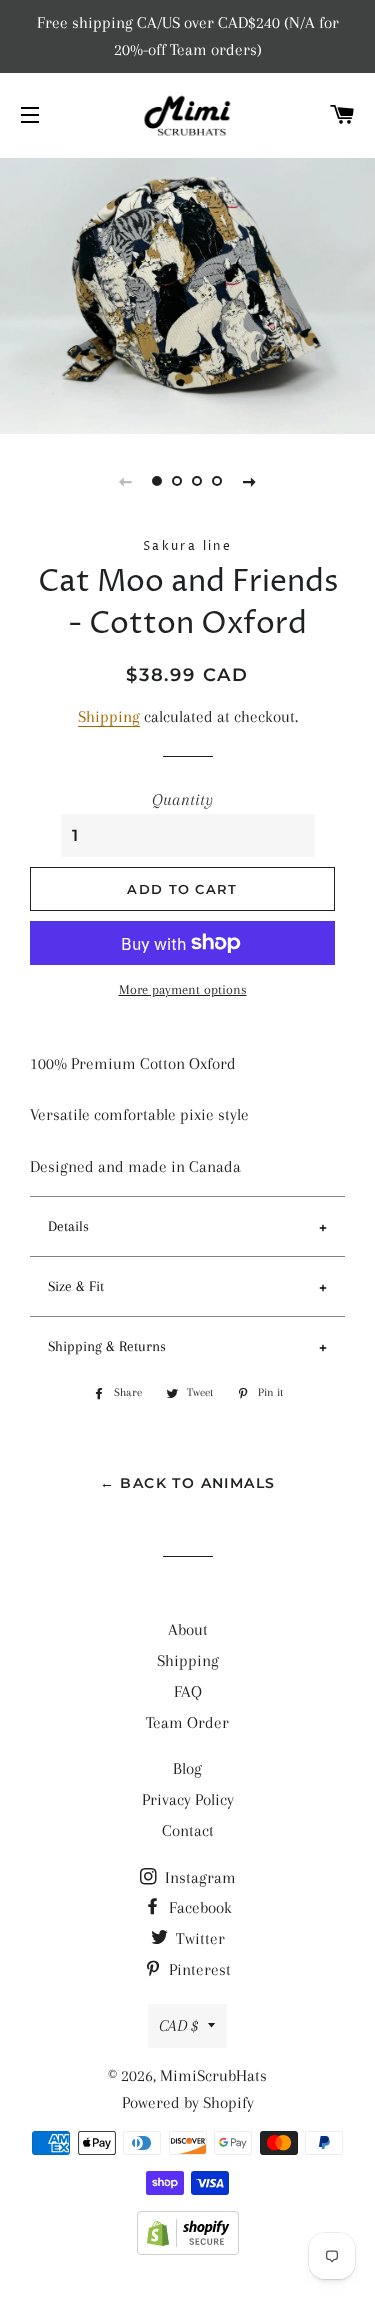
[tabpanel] (187, 293)
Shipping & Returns (107, 1346)
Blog (187, 1768)
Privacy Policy (188, 1799)
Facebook (198, 1907)
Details (68, 1226)
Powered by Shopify (188, 2102)
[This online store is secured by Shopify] (188, 2249)
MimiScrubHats (213, 2075)
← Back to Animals (188, 1483)
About (188, 1629)
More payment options (183, 989)
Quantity (182, 799)
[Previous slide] (126, 481)
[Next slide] (250, 481)
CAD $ (178, 2025)
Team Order (187, 1722)
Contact (188, 1830)
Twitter (198, 1938)
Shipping (109, 716)
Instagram (198, 1877)
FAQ (188, 1691)
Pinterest (198, 1969)
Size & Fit (76, 1286)
